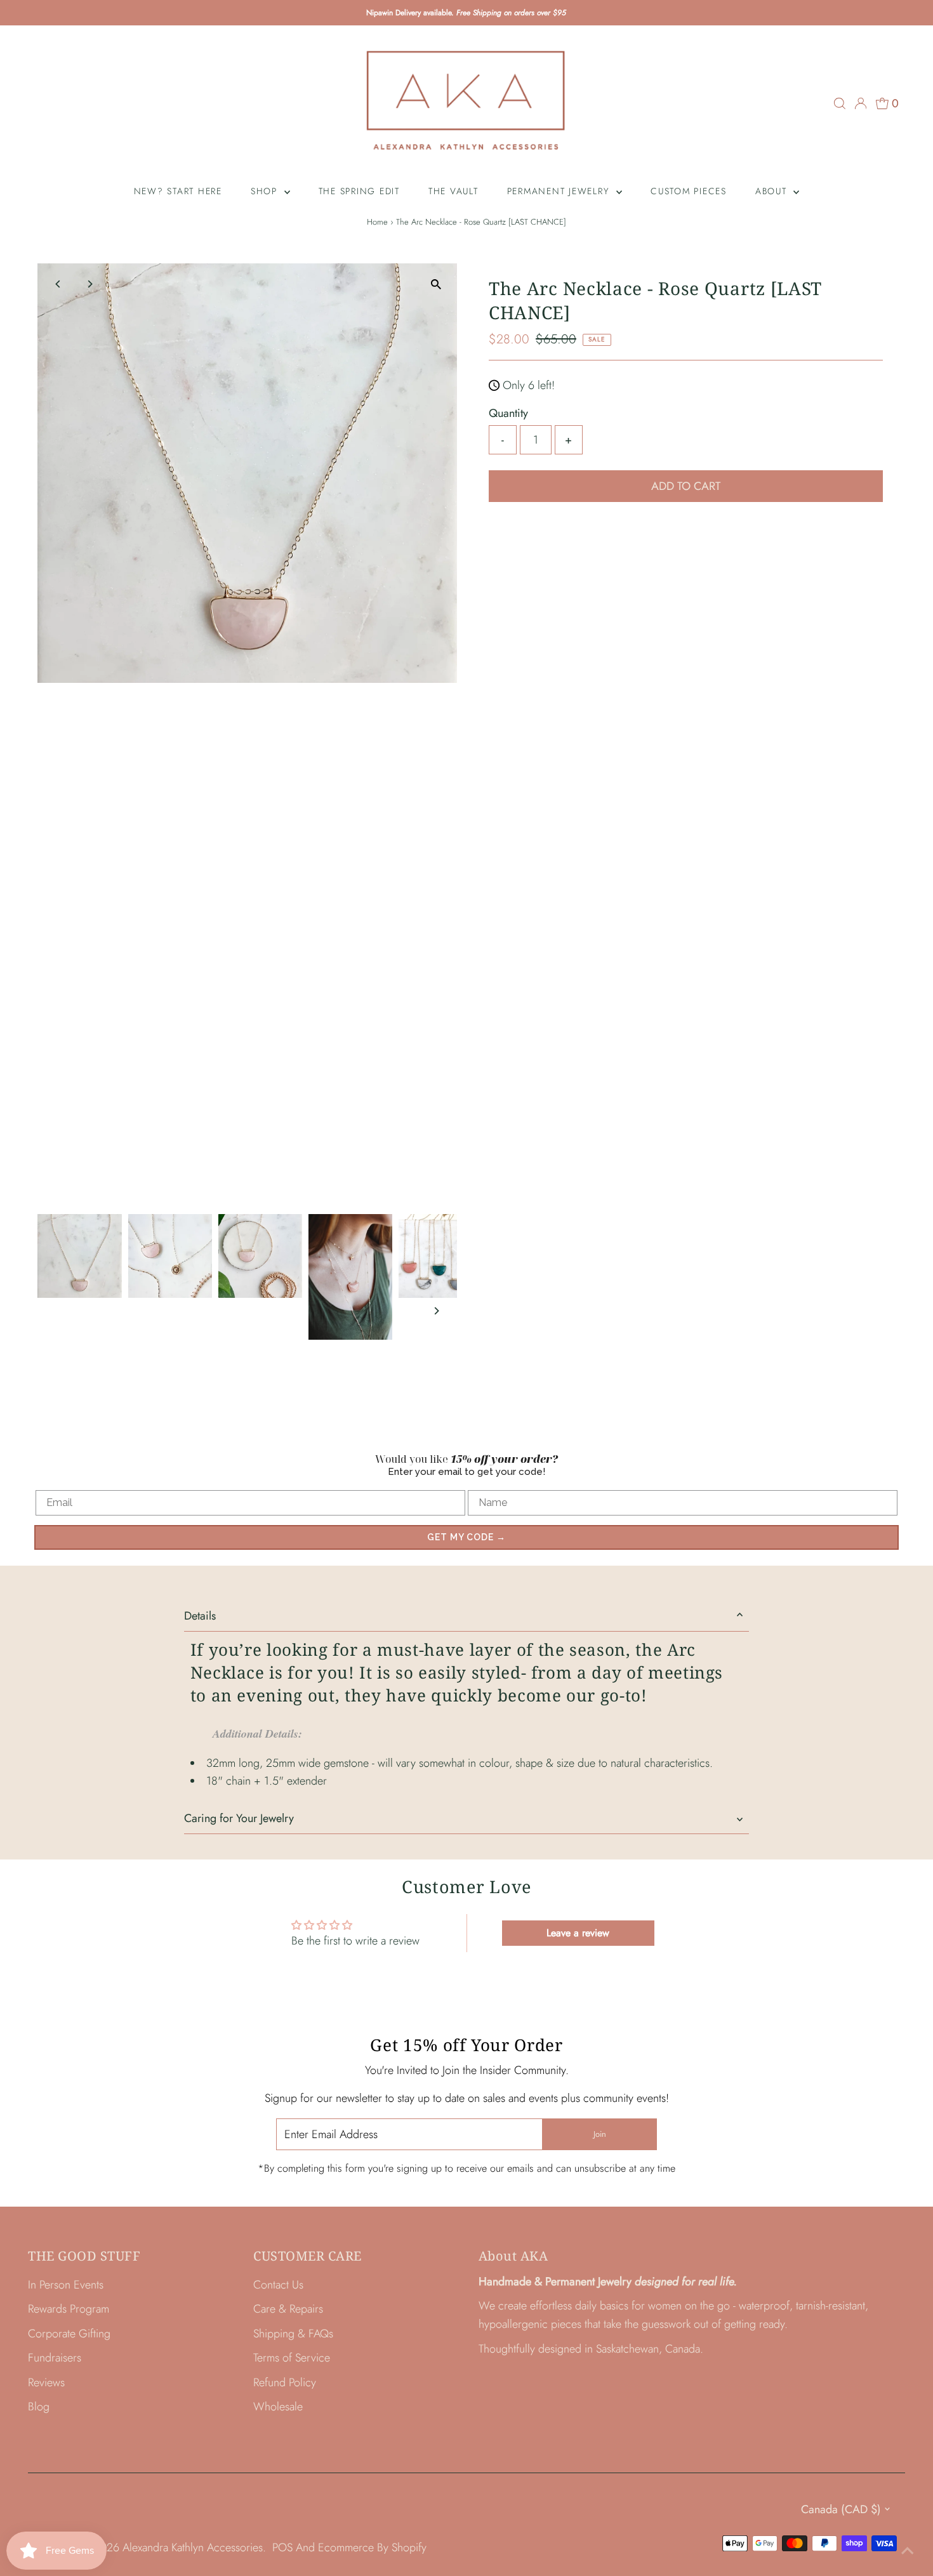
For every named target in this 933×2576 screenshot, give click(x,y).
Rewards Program (69, 2309)
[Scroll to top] (908, 2551)
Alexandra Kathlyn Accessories (193, 2547)
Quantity (508, 413)
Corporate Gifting (69, 2334)
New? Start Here (178, 191)
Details (200, 1616)
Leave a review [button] (578, 1933)
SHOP (266, 191)
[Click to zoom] (436, 284)
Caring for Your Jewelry (239, 1818)
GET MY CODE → (466, 1537)
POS (282, 2547)
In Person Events (66, 2285)
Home (377, 222)
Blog (39, 2407)
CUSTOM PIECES (689, 191)
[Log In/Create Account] (861, 103)
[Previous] (58, 284)
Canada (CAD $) (841, 2509)
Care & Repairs (288, 2309)
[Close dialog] (921, 1172)
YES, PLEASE (806, 1330)
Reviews (46, 2382)
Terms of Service (292, 2358)
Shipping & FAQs (293, 2334)
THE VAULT (453, 191)
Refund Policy (285, 2382)
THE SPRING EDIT (359, 191)
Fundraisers (55, 2358)
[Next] (89, 284)
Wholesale (278, 2407)
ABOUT (773, 191)
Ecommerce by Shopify (372, 2547)
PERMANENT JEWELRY (560, 191)
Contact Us (278, 2285)
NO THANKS (806, 1364)
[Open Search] (840, 103)
